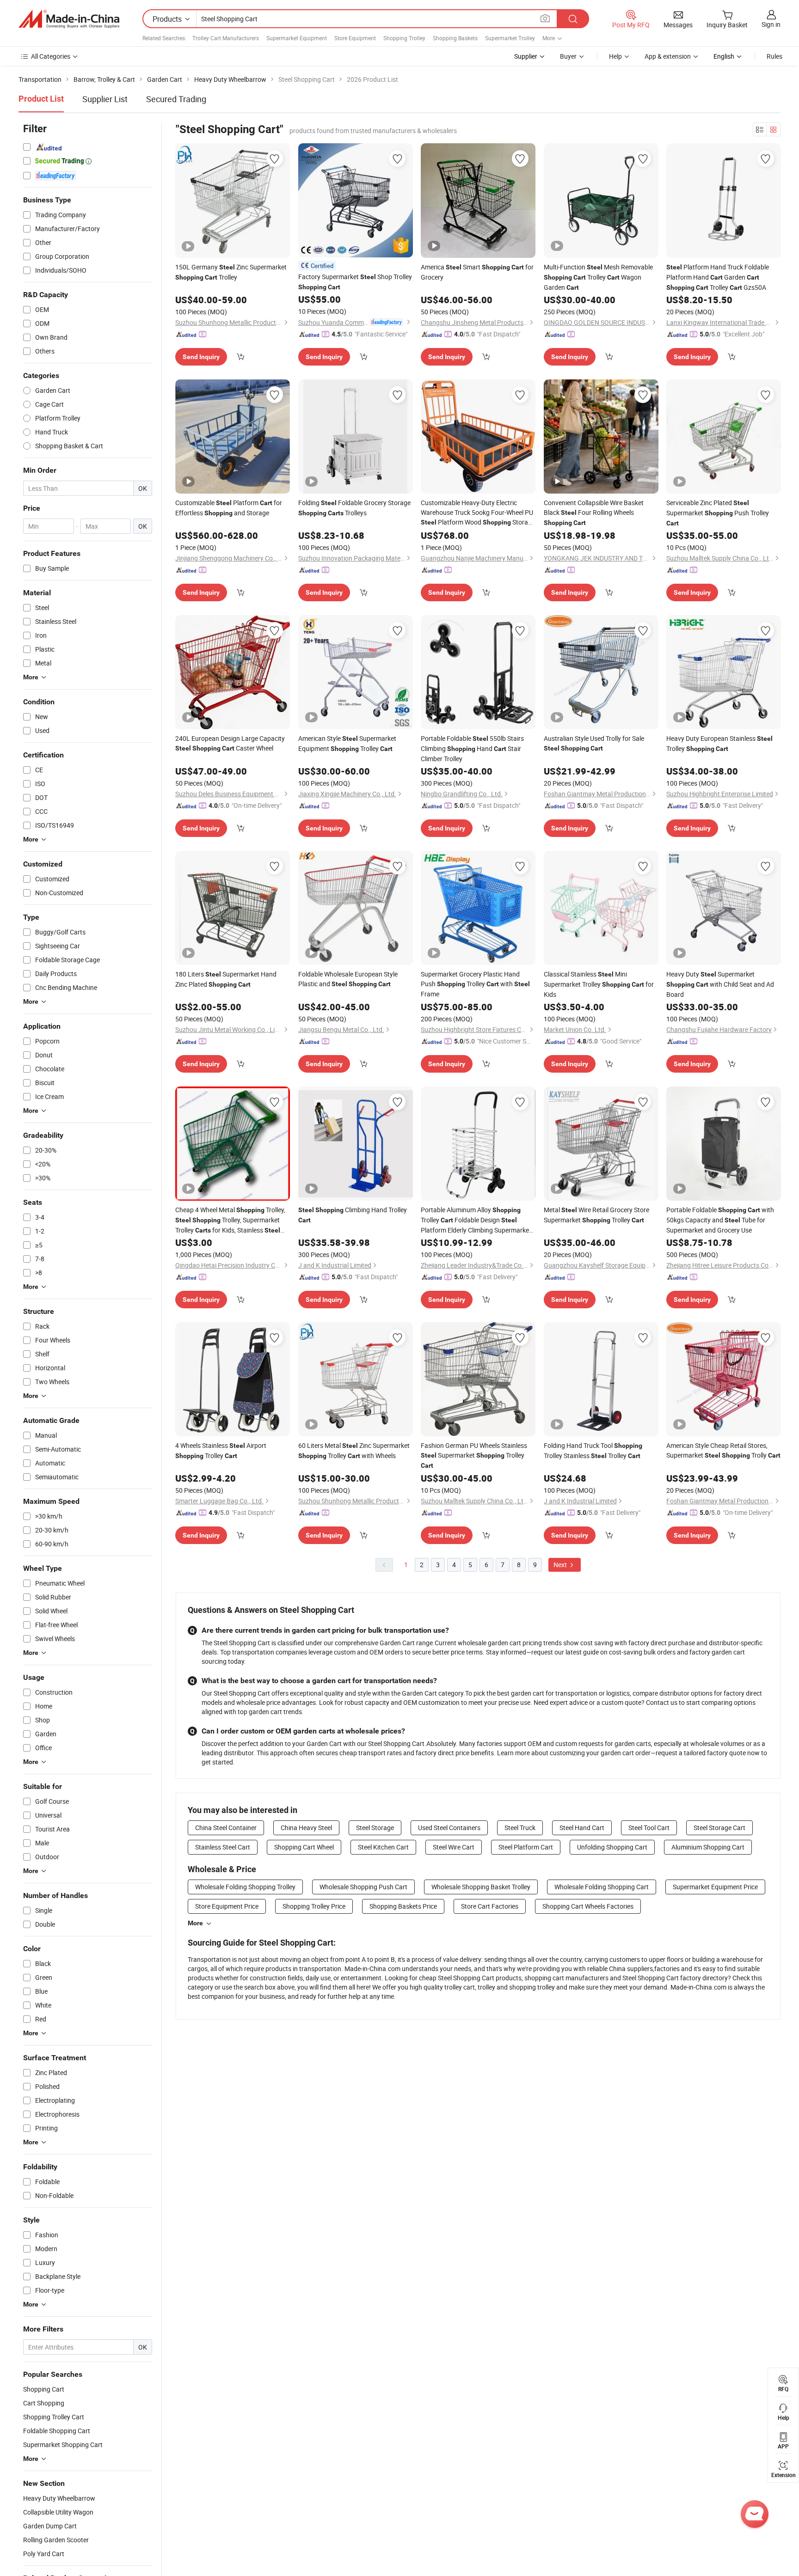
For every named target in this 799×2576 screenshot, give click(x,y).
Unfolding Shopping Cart (612, 1847)
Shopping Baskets (455, 38)
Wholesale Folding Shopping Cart (602, 1887)
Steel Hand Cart (582, 1828)
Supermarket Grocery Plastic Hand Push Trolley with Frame (475, 984)
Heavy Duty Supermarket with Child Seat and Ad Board (720, 984)
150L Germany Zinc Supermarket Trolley (231, 272)
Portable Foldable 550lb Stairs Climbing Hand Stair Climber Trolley (472, 748)
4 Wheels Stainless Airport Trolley (221, 1450)
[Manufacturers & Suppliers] (69, 19)
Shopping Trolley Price (314, 1906)
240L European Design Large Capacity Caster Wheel (230, 743)
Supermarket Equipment (297, 38)
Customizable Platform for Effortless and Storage (229, 508)
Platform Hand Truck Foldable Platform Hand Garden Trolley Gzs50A (718, 277)
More (195, 1923)
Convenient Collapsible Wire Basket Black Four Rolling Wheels (594, 512)
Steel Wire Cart (454, 1847)
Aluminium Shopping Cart (708, 1847)
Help (615, 56)
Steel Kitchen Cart (383, 1847)
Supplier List (105, 99)
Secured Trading (176, 99)
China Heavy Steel (306, 1828)
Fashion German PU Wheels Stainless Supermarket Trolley (474, 1455)
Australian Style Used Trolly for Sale (594, 743)
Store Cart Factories (490, 1906)
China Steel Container (226, 1828)
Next (561, 1565)
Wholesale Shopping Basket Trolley (481, 1887)
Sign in (771, 24)
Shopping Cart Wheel (304, 1847)
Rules (774, 56)
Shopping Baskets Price (403, 1906)
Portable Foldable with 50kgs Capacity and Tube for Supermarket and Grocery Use (720, 1220)
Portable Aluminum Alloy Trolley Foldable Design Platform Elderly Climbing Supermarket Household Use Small (476, 1220)
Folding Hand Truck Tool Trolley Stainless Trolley (593, 1450)
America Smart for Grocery (477, 272)
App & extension (668, 56)
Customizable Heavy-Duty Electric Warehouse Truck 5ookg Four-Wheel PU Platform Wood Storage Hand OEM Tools (478, 513)
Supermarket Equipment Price (715, 1887)
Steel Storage (375, 1828)
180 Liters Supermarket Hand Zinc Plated (226, 979)
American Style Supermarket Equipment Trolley (347, 743)
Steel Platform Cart (526, 1847)
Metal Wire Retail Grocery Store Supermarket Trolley (596, 1215)
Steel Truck (520, 1828)
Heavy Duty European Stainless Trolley (719, 743)
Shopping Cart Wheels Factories (588, 1906)
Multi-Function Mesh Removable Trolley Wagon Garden (598, 277)
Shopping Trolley (404, 38)
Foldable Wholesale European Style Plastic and (348, 979)
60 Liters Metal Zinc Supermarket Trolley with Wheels (354, 1450)
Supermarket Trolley (510, 38)
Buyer (568, 56)
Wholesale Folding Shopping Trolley (245, 1887)
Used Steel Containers (449, 1828)
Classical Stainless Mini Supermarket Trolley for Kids (599, 984)
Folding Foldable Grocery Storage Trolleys (354, 508)
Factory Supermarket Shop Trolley (355, 281)
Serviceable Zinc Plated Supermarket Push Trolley (718, 513)
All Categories (51, 56)
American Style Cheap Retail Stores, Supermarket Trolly (723, 1450)
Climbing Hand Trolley (353, 1215)
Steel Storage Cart (719, 1828)
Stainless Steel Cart (223, 1847)
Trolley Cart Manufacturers (226, 38)
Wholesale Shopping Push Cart (363, 1887)
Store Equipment (355, 38)
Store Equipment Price (227, 1906)
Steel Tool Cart (649, 1828)
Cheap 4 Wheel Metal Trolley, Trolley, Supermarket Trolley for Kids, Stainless (230, 1220)
